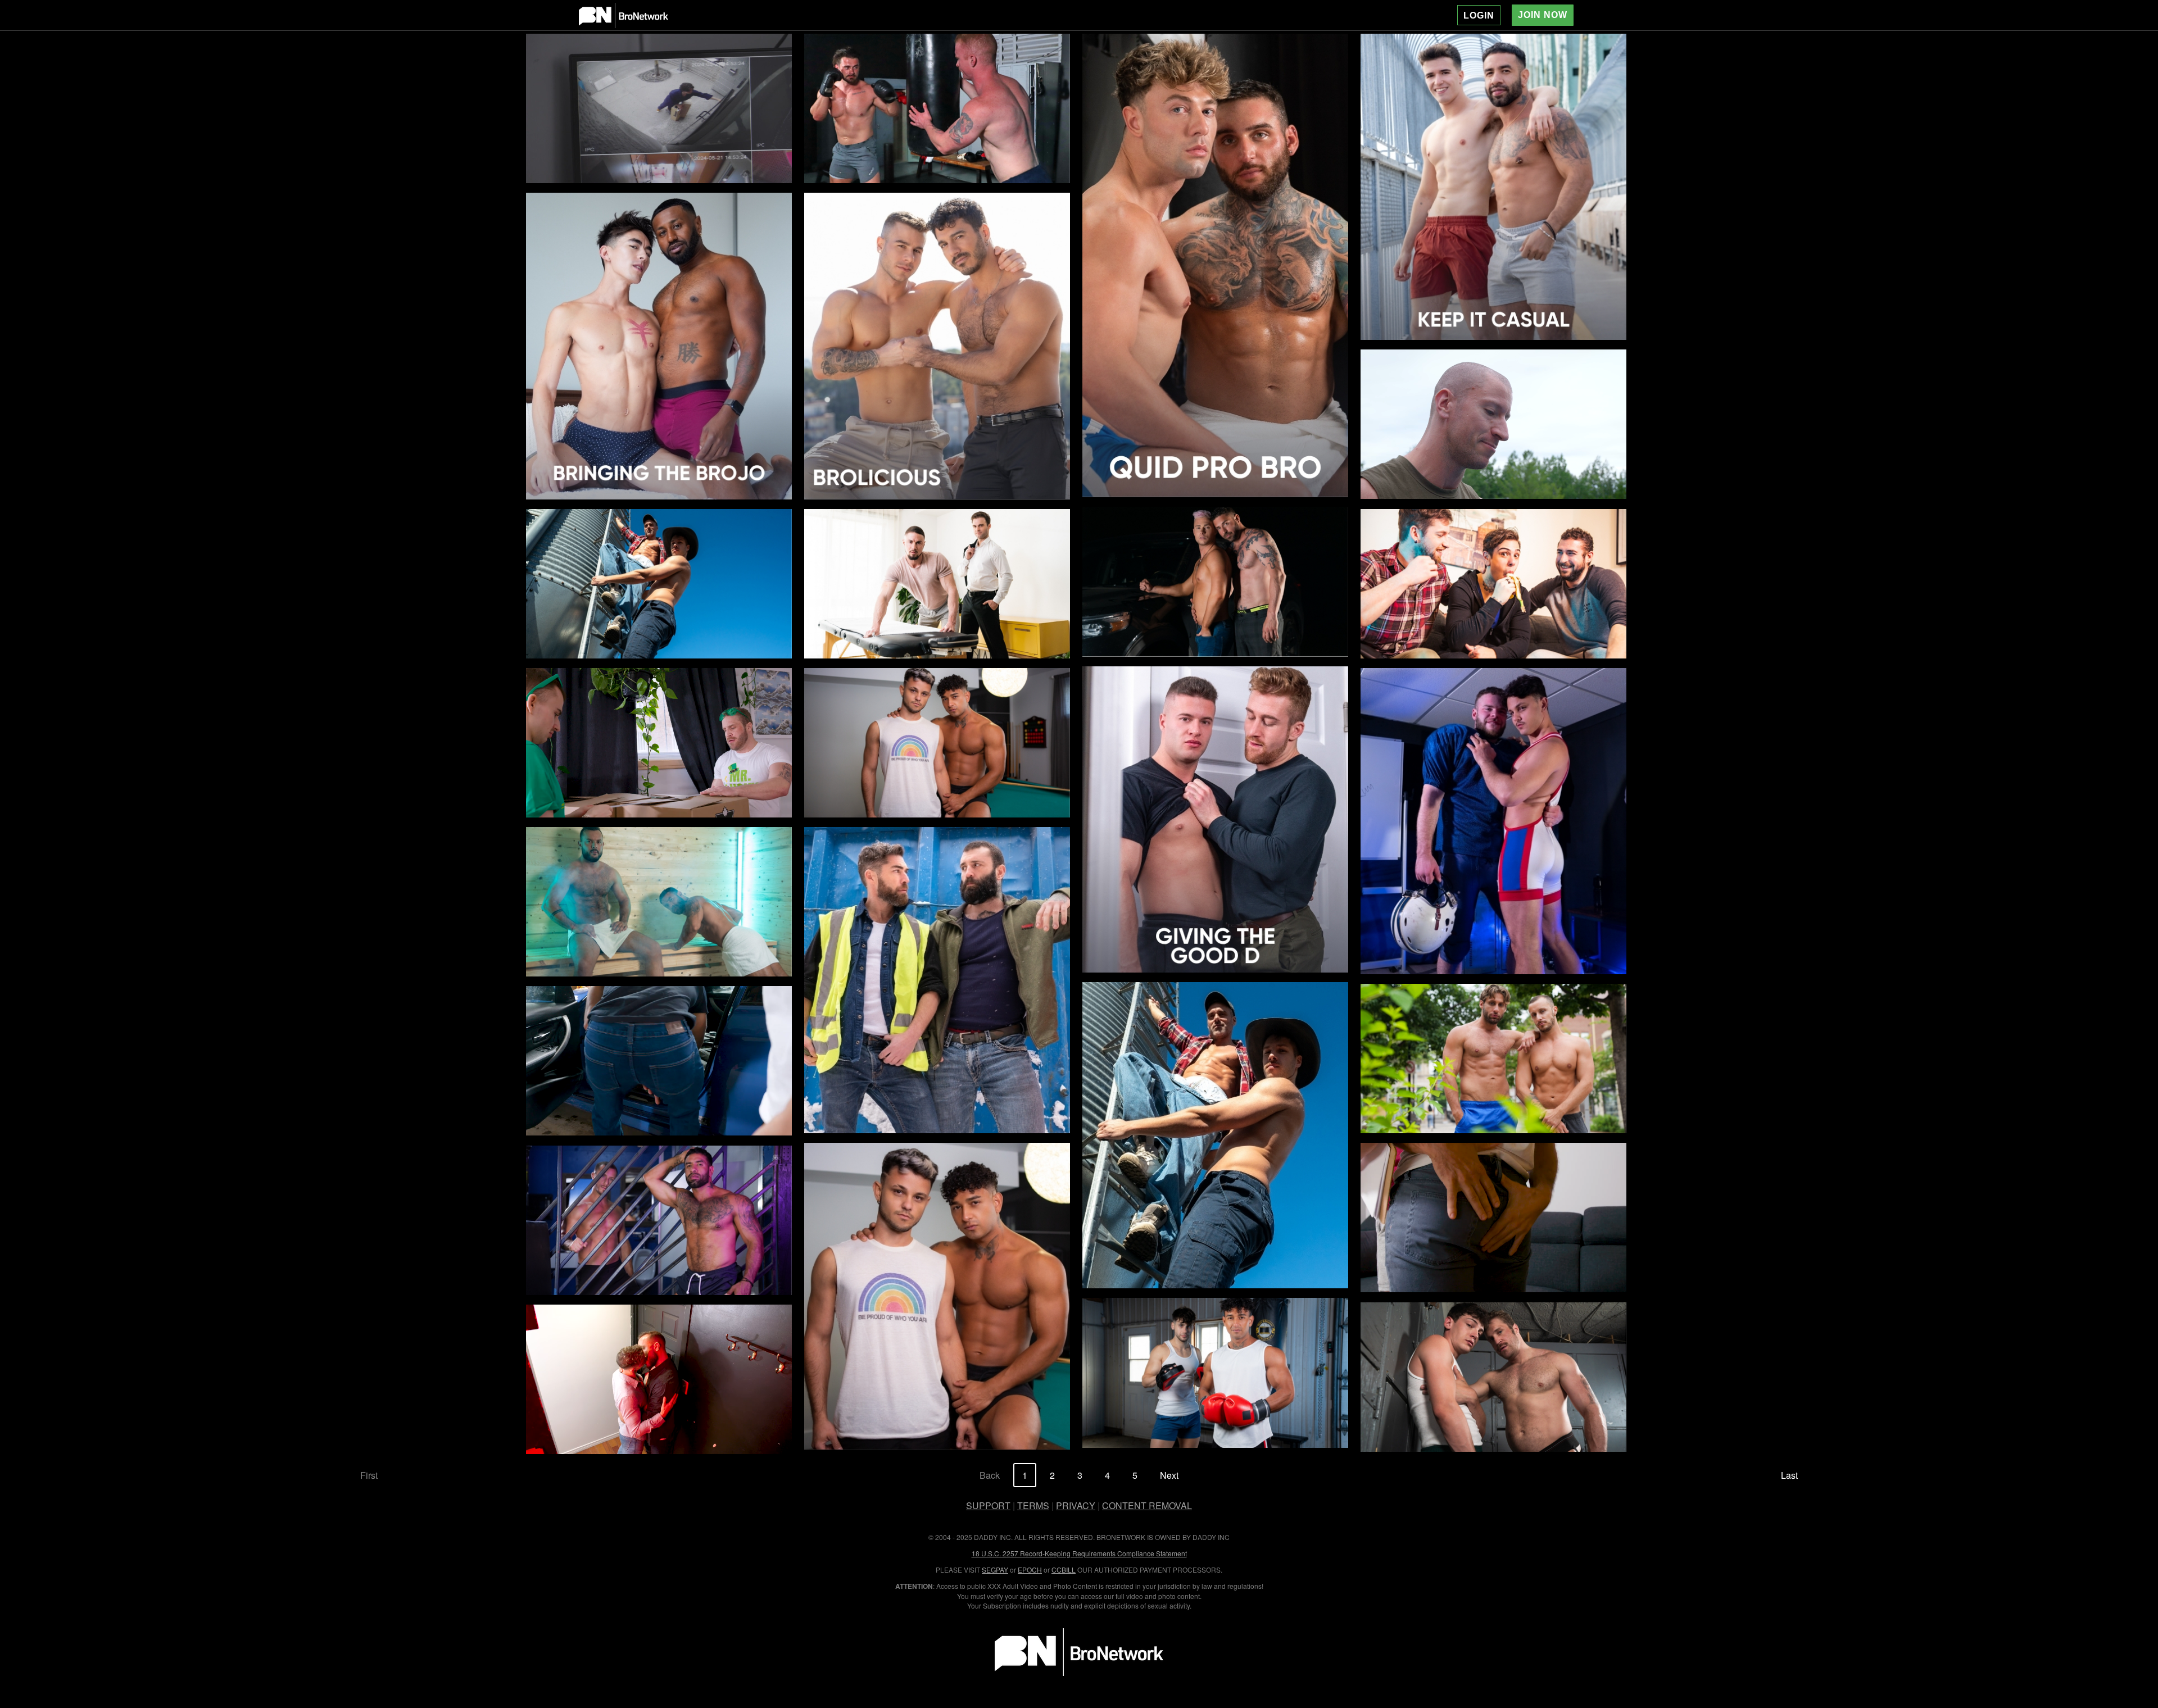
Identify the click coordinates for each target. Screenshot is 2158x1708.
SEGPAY (995, 1570)
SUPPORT (988, 1505)
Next (1169, 1475)
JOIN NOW (1543, 15)
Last (1789, 1475)
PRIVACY (1076, 1505)
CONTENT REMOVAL (1147, 1505)
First (369, 1475)
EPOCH (1030, 1570)
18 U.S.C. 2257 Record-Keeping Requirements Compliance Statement (1079, 1553)
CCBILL (1064, 1570)
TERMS (1033, 1505)
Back (990, 1475)
